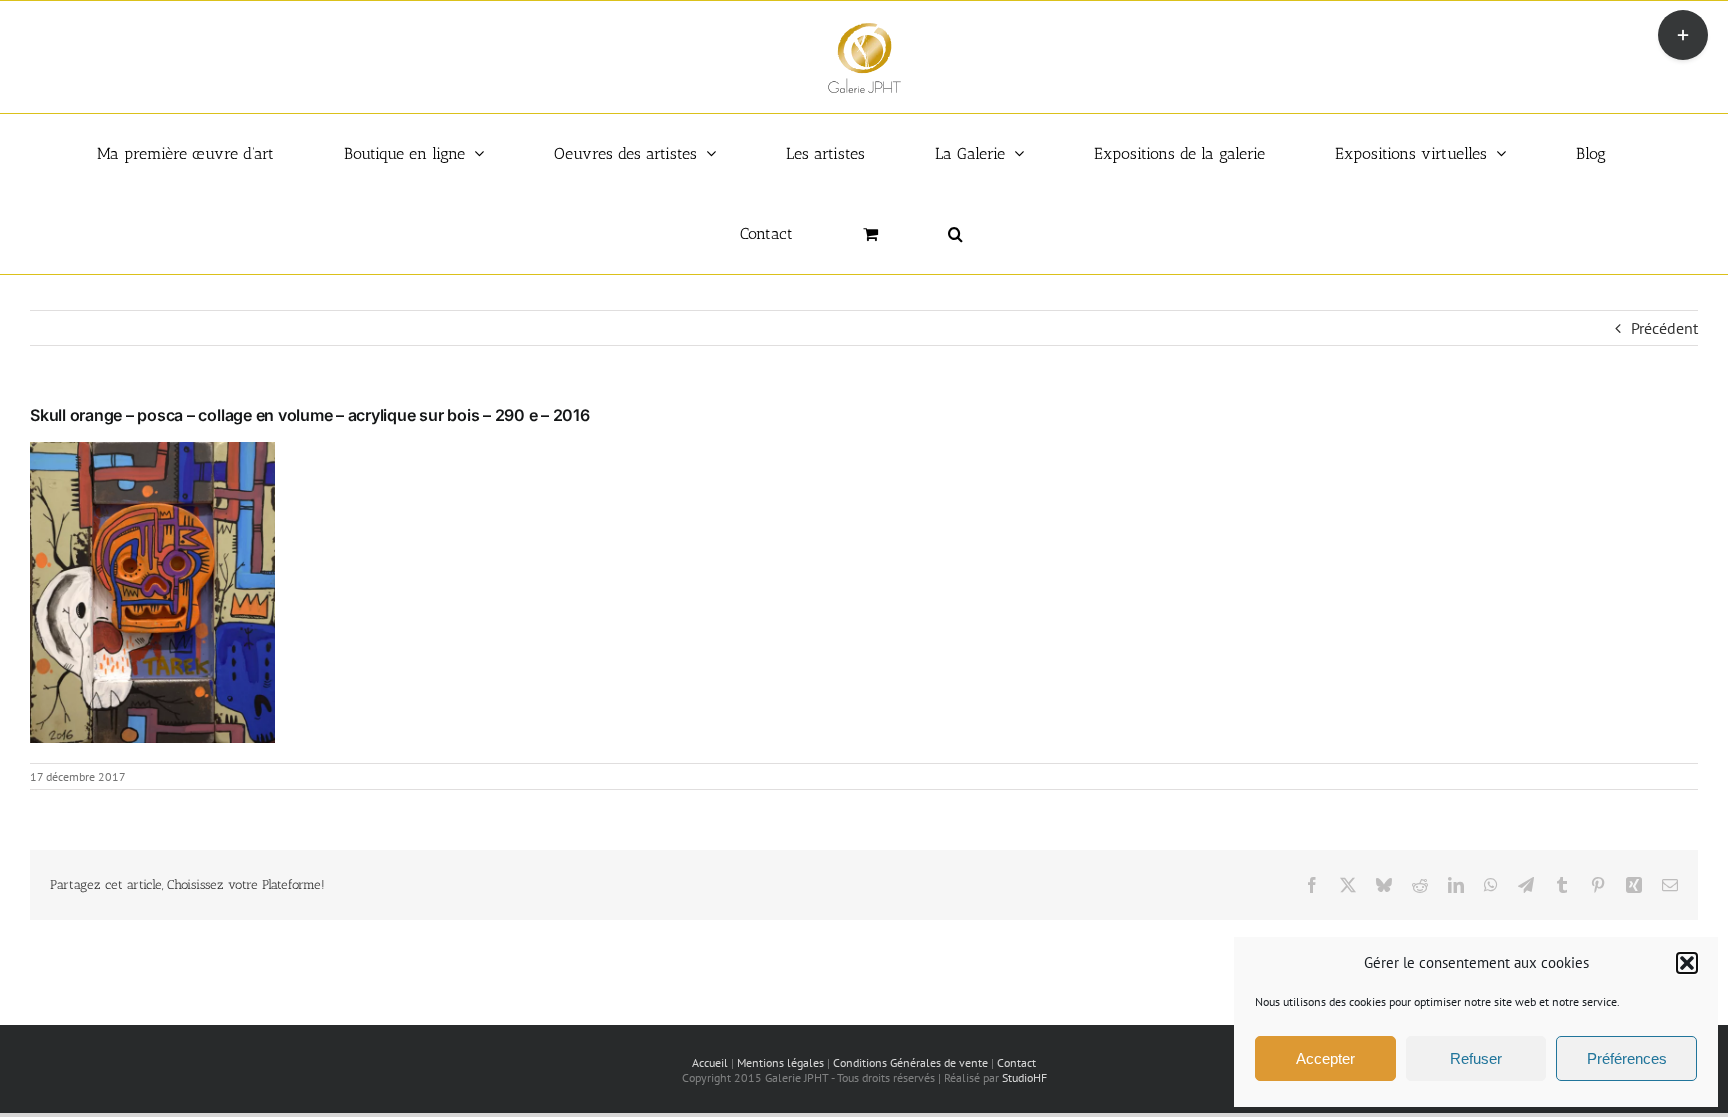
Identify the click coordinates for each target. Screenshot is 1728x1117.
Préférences (1627, 1058)
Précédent (1664, 328)
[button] (1687, 963)
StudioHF (1024, 1077)
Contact (1016, 1062)
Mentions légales (780, 1062)
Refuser (1476, 1058)
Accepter (1325, 1058)
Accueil (710, 1062)
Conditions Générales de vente (910, 1062)
